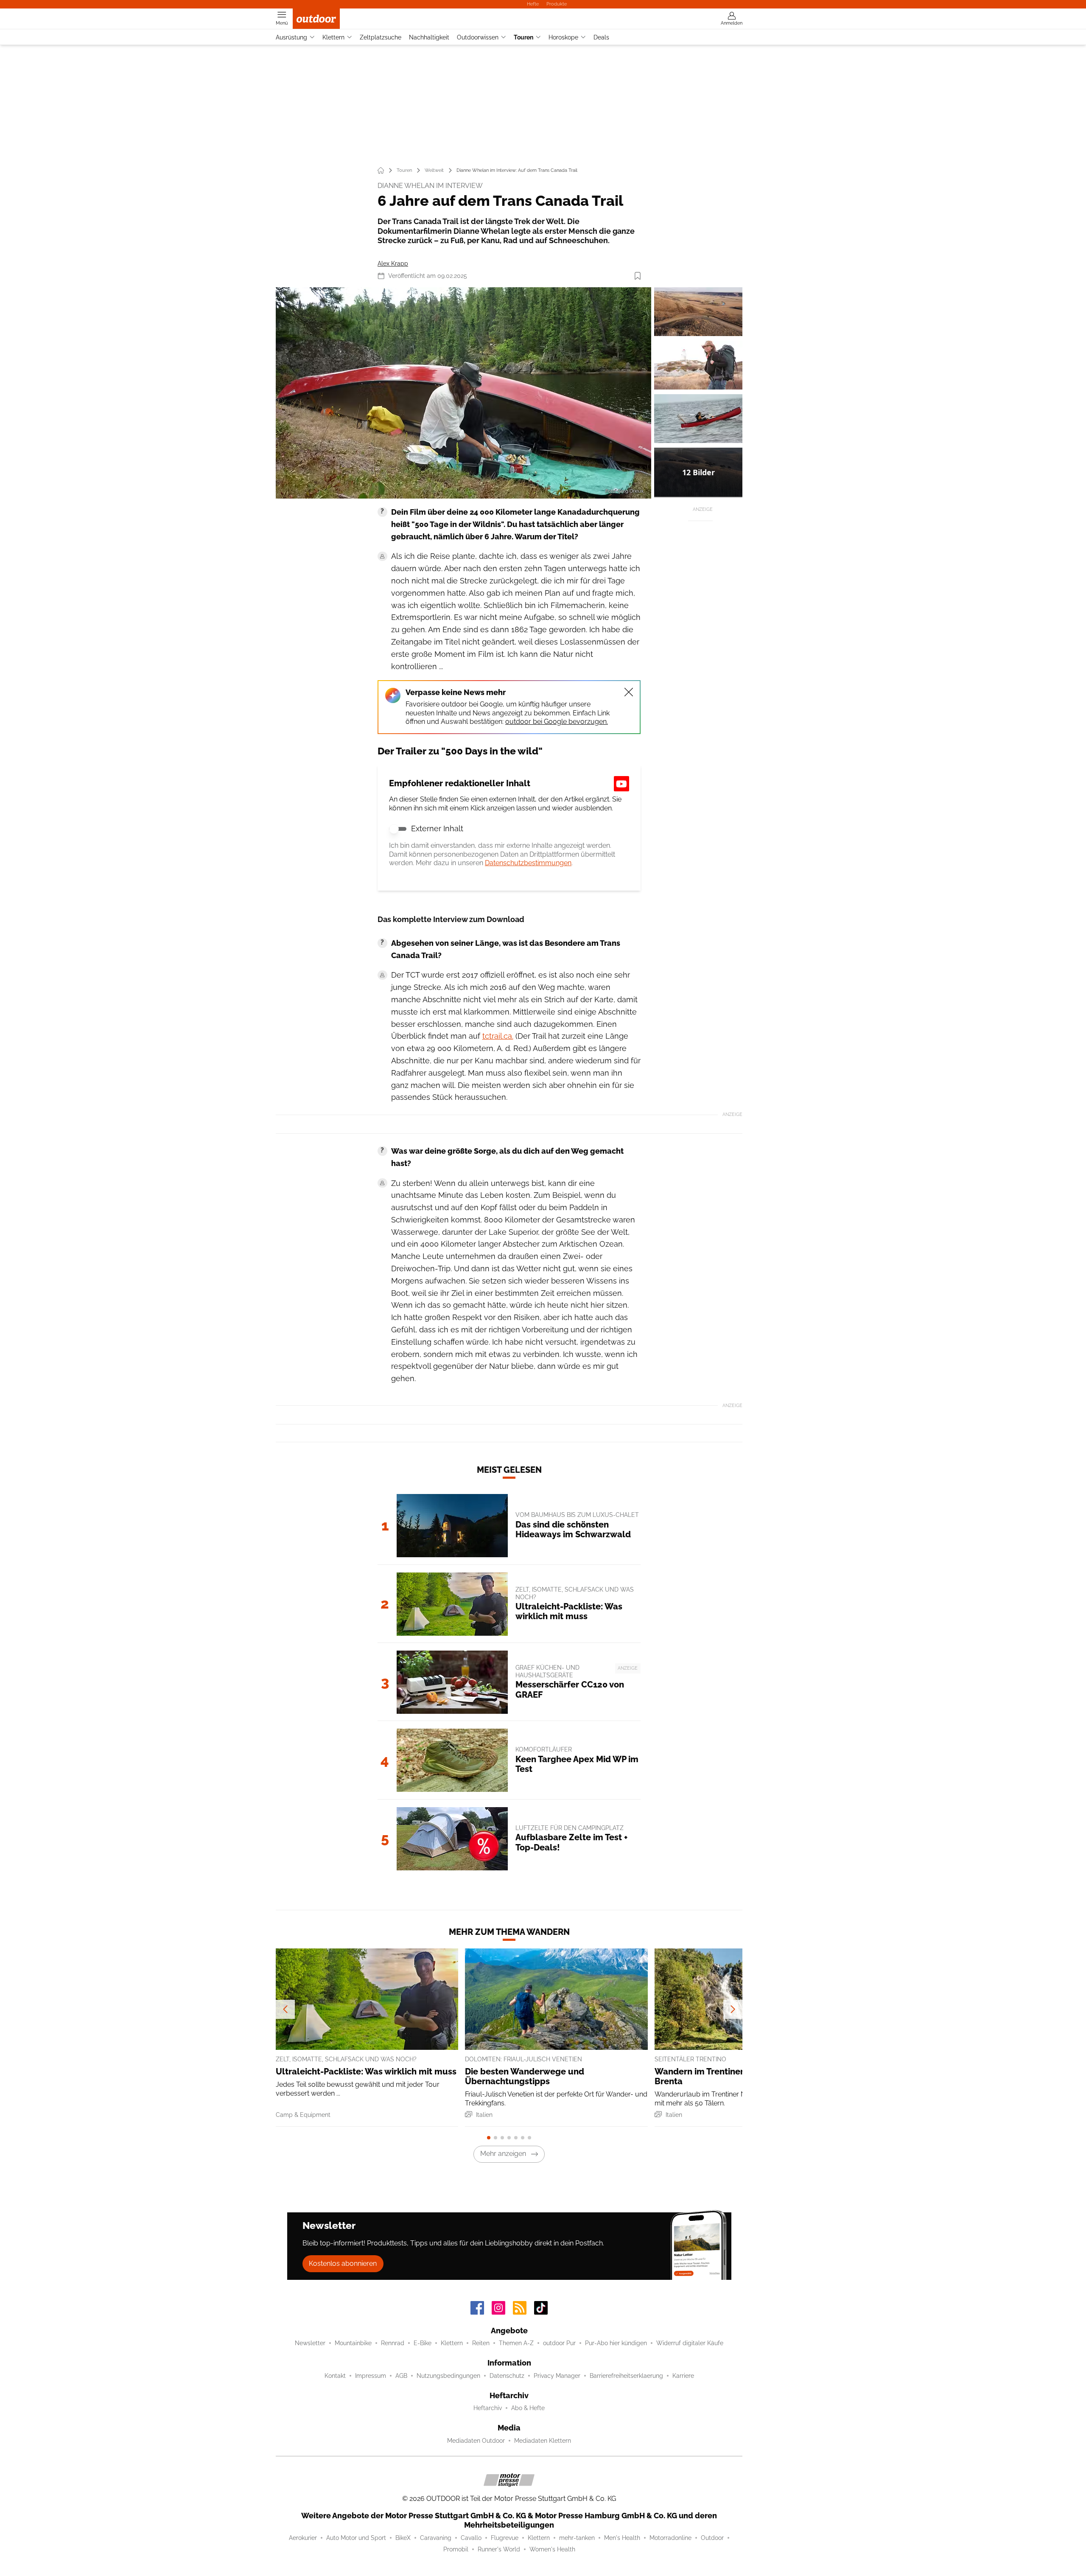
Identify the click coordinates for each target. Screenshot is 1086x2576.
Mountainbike (353, 2343)
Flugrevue (505, 2538)
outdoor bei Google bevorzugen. (557, 722)
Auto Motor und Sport (356, 2538)
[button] (463, 393)
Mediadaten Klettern (543, 2441)
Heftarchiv (488, 2408)
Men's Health (622, 2538)
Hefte (533, 4)
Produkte (557, 4)
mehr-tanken (577, 2538)
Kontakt (335, 2376)
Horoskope (563, 37)
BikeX (403, 2538)
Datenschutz (507, 2376)
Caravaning (436, 2538)
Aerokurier (303, 2538)
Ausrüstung (291, 37)
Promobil (456, 2549)
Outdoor (712, 2538)
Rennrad (393, 2343)
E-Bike (423, 2343)
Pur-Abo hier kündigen (616, 2343)
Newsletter (310, 2343)
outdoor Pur (559, 2343)
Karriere (683, 2376)
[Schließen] (629, 692)
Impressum (371, 2376)
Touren (523, 37)
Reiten (481, 2343)
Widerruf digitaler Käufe (690, 2343)
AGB (401, 2376)
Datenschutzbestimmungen (528, 863)
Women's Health (552, 2549)
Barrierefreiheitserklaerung (626, 2376)
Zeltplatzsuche (381, 37)
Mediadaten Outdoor (476, 2441)
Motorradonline (670, 2538)
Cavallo (471, 2538)
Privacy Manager (557, 2376)
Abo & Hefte (528, 2408)
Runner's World (499, 2549)
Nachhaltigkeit (429, 37)
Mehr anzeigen (503, 2154)
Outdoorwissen (478, 37)
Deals (601, 37)
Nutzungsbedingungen (448, 2376)
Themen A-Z (516, 2343)
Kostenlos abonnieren (343, 2263)
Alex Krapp (393, 263)
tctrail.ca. (498, 1036)
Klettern (333, 37)
